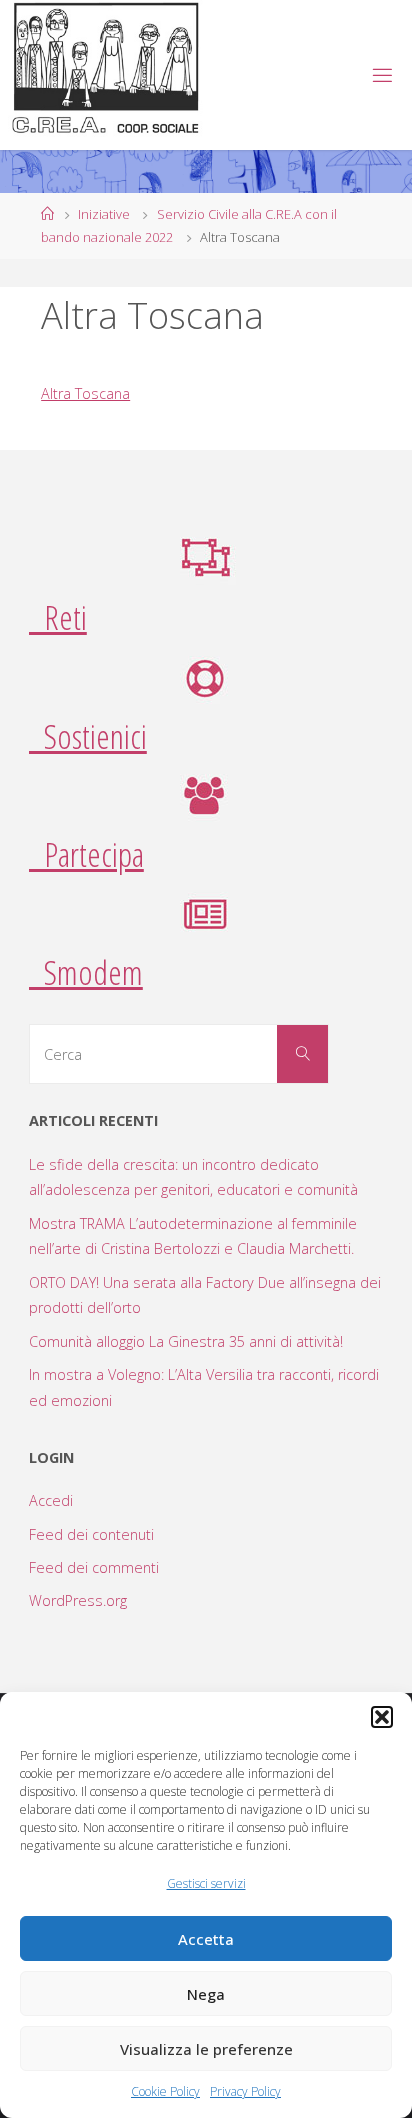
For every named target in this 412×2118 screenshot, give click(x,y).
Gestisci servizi (206, 1883)
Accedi (51, 1500)
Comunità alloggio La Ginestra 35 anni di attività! (186, 1341)
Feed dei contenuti (91, 1534)
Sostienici (88, 736)
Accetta (206, 1939)
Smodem (86, 972)
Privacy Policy (245, 2091)
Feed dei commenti (94, 1567)
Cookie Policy (165, 2091)
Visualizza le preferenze (206, 2049)
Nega (206, 1994)
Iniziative (104, 214)
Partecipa (86, 854)
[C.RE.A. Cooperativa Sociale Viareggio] (106, 69)
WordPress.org (78, 1600)
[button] (382, 1717)
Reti (58, 617)
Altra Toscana (85, 393)
